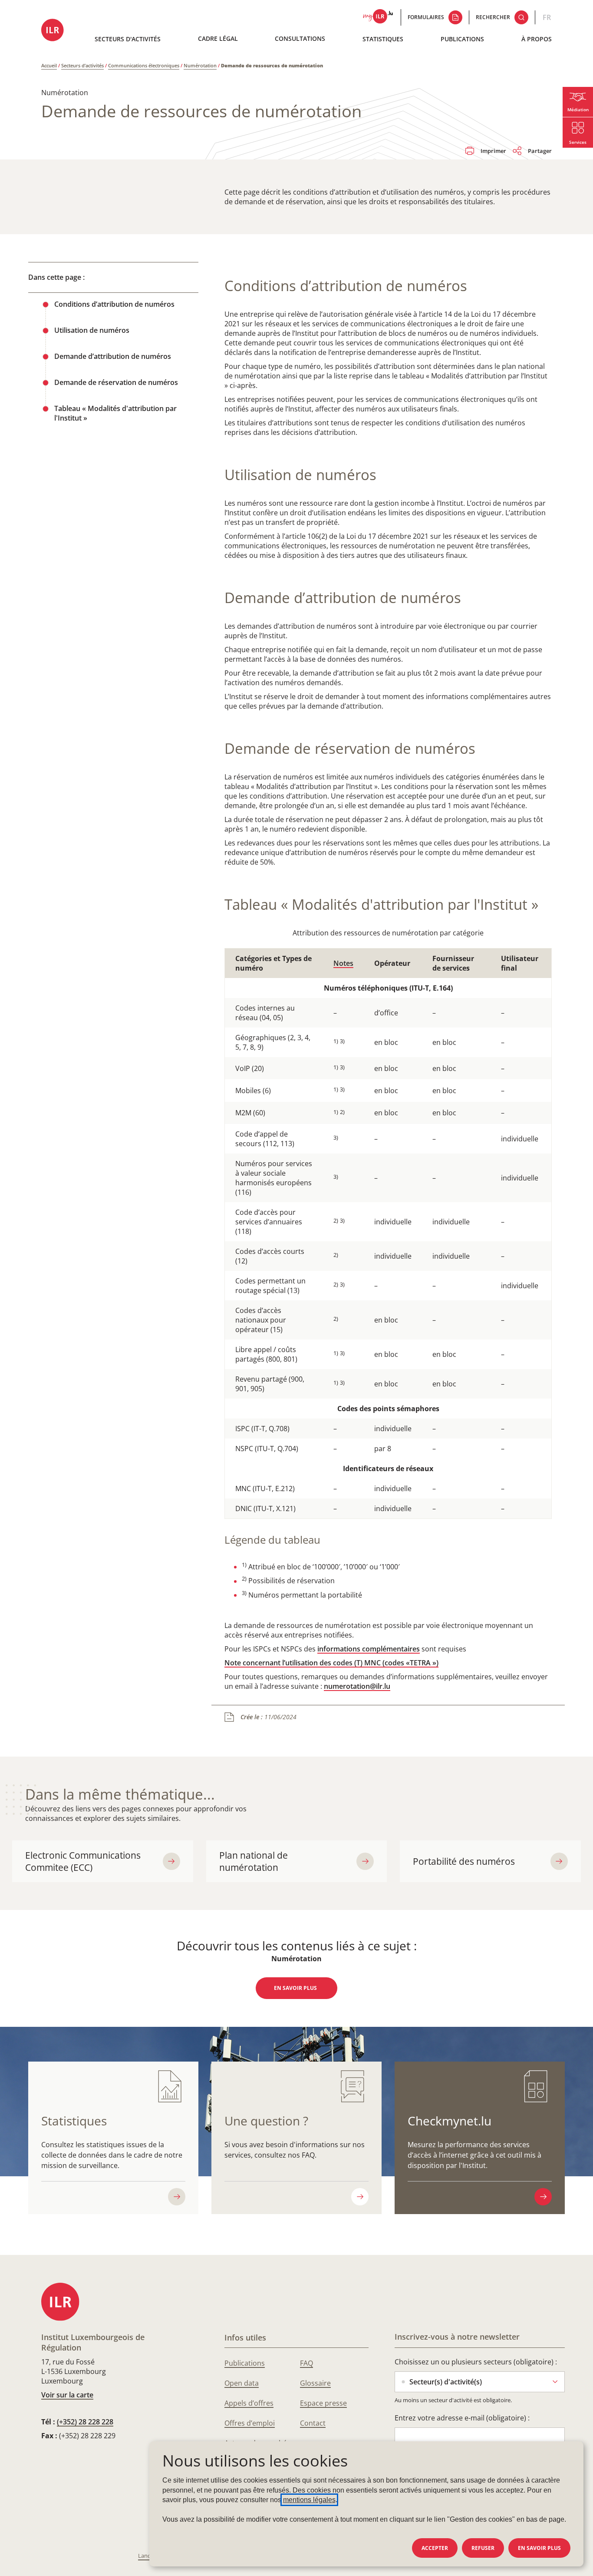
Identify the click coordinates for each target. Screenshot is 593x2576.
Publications (462, 39)
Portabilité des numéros (464, 1861)
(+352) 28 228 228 (85, 2422)
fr (547, 17)
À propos (537, 39)
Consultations (300, 38)
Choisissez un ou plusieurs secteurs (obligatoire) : (476, 2362)
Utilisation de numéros (92, 330)
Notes (343, 963)
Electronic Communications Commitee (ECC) (83, 1861)
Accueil (49, 65)
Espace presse (323, 2403)
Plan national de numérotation (254, 1861)
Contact (313, 2423)
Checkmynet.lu (450, 2121)
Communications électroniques (144, 65)
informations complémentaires (369, 1649)
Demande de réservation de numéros (116, 382)
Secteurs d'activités (128, 39)
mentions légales (309, 2500)
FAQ (306, 2363)
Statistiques (383, 39)
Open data (242, 2383)
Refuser (483, 2548)
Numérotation (200, 65)
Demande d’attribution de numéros (113, 356)
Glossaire (315, 2383)
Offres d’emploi (250, 2423)
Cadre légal (218, 38)
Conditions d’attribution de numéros (114, 304)
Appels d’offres (249, 2403)
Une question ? (266, 2121)
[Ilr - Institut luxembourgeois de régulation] (55, 31)
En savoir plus (539, 2548)
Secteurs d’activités (82, 65)
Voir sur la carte (67, 2395)
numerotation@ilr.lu (357, 1686)
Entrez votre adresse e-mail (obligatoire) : (462, 2418)
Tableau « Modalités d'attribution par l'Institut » (115, 413)
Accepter (435, 2548)
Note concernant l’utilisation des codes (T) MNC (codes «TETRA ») (331, 1663)
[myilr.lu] (378, 17)
